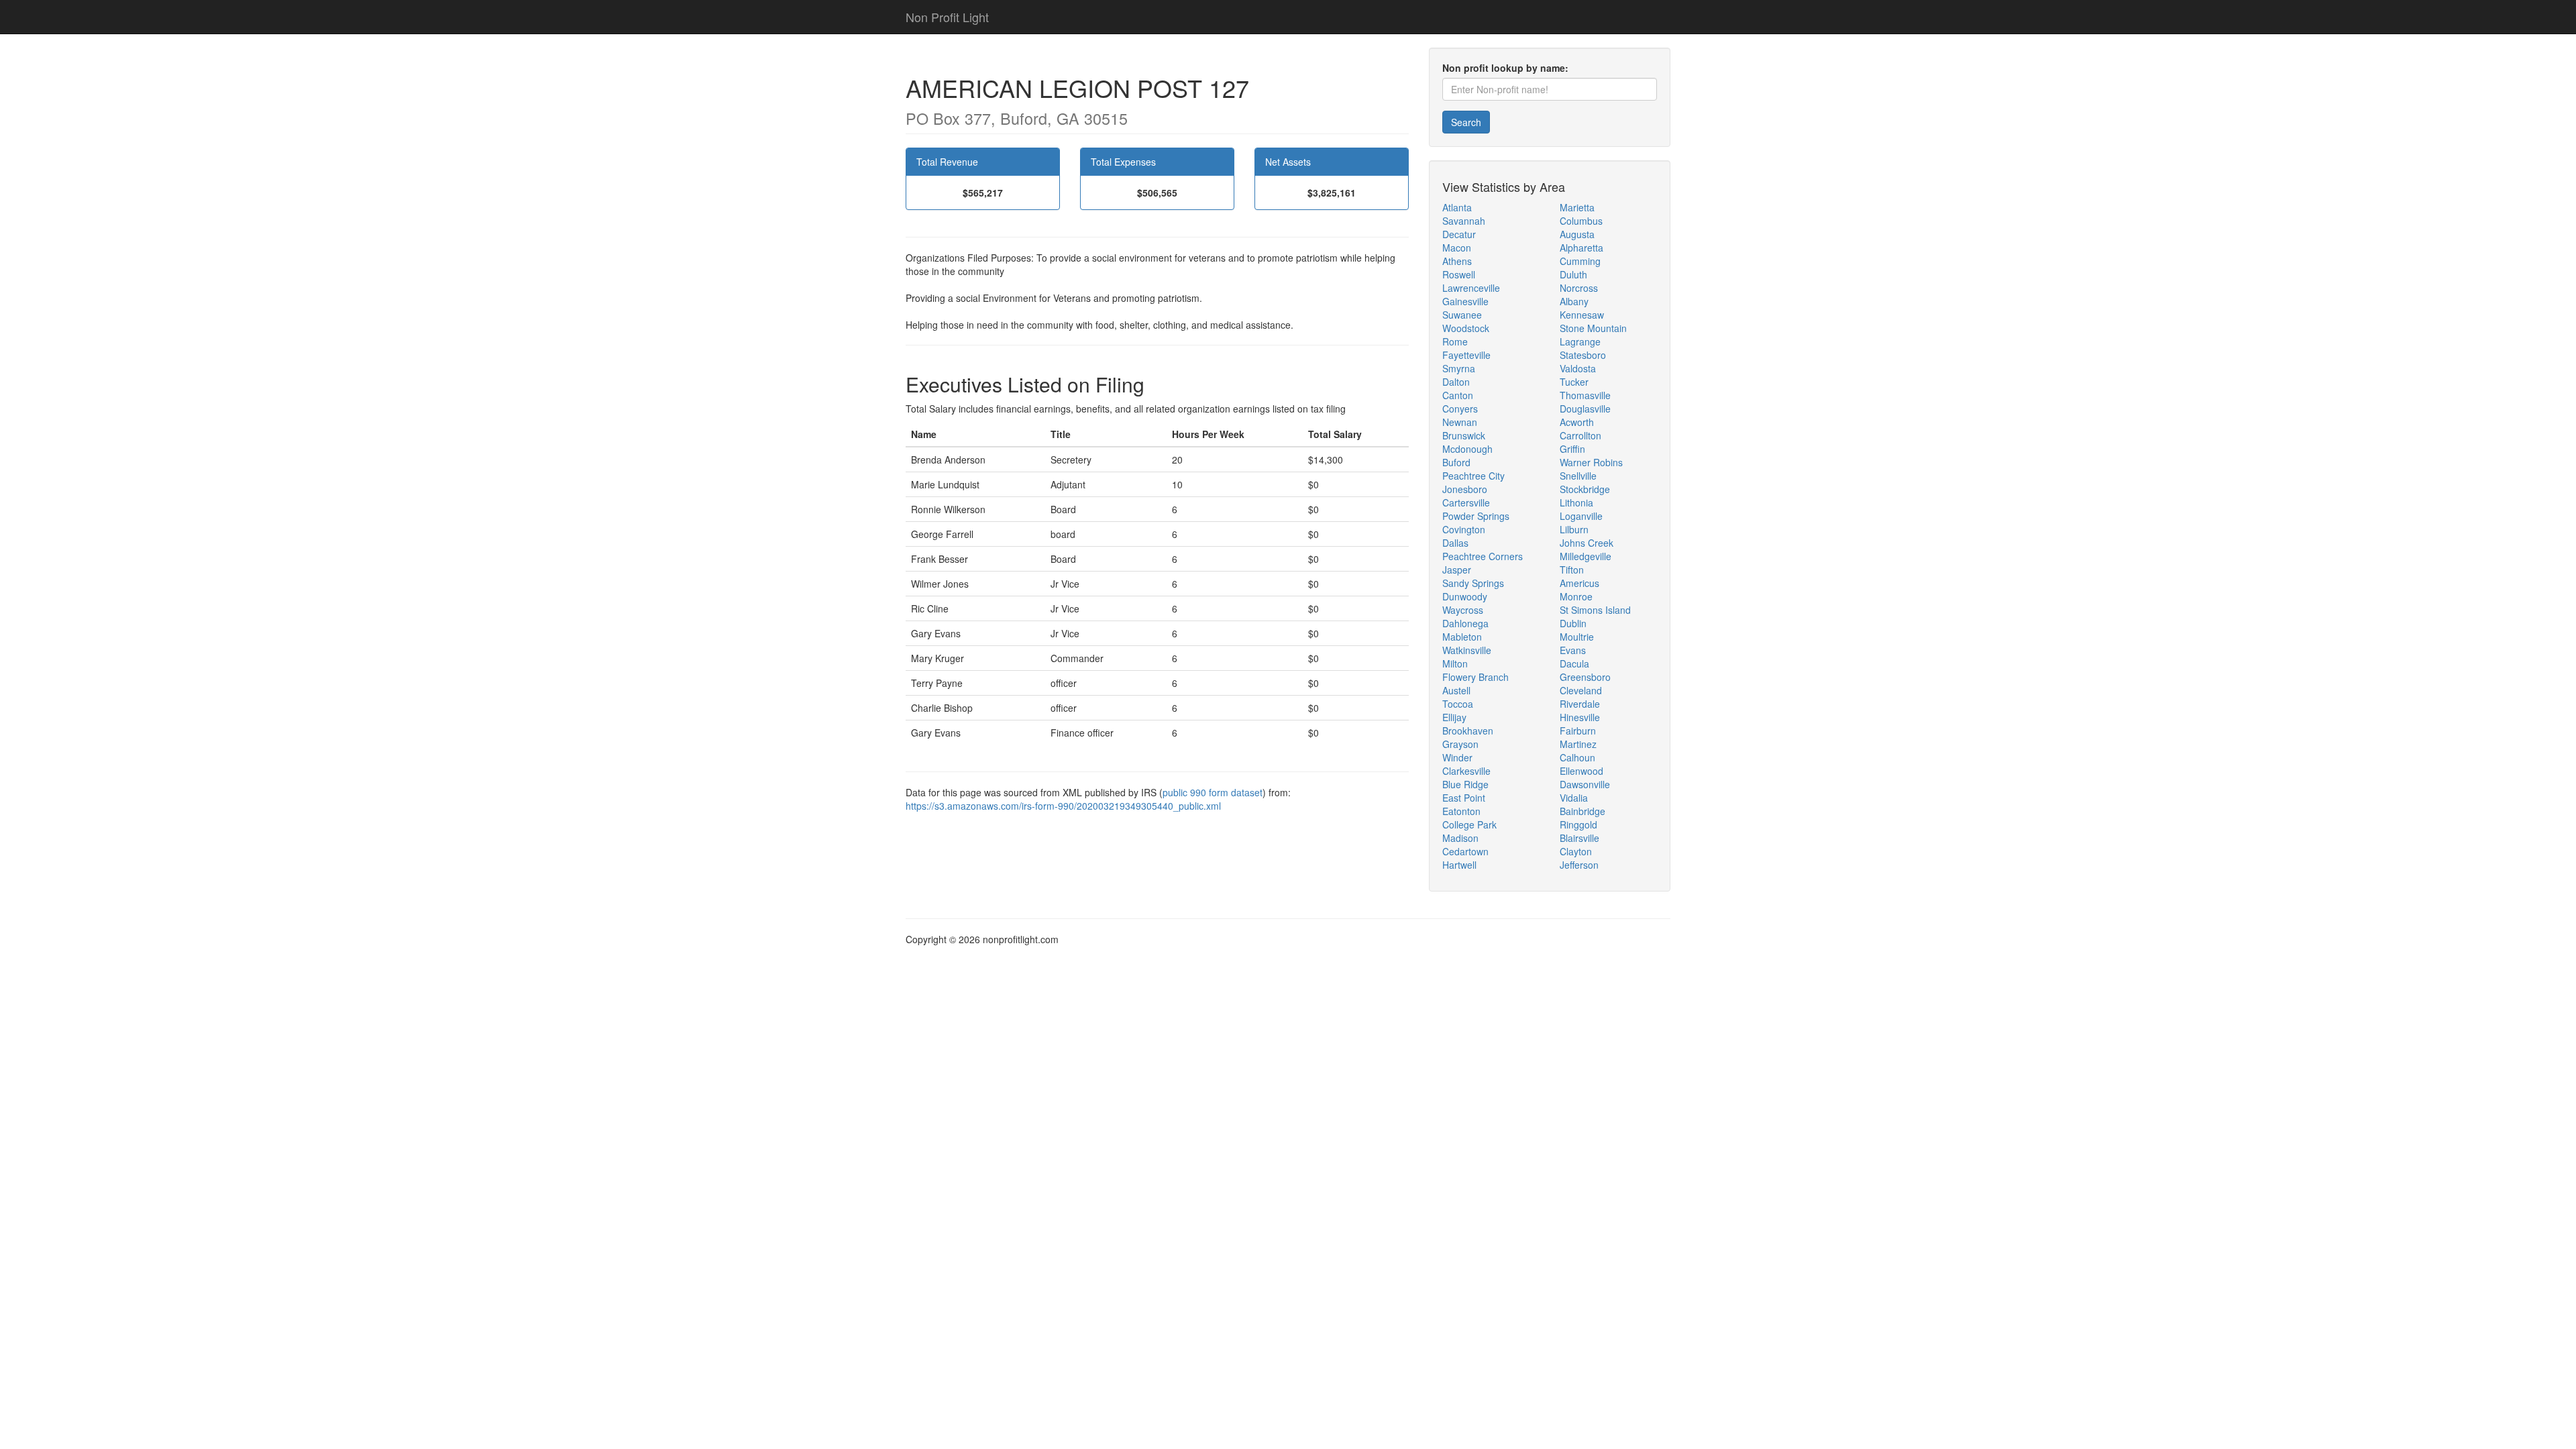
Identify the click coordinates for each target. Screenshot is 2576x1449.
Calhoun (1577, 757)
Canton (1458, 395)
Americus (1579, 583)
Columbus (1581, 221)
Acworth (1577, 422)
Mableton (1462, 637)
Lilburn (1574, 529)
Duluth (1573, 274)
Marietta (1577, 207)
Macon (1457, 248)
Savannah (1464, 221)
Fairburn (1578, 731)
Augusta (1577, 234)
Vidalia (1574, 798)
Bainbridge (1582, 811)
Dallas (1455, 543)
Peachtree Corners (1483, 556)
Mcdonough (1467, 449)
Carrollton (1580, 435)
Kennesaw (1582, 315)
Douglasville (1585, 409)
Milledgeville (1586, 556)
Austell (1456, 690)
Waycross (1463, 610)
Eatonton (1461, 811)
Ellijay (1454, 717)
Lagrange (1580, 341)
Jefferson (1579, 865)
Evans (1573, 650)
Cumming (1580, 261)
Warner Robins (1591, 462)
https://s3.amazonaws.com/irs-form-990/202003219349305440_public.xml (1063, 806)
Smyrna (1459, 368)
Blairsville (1579, 838)
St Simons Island (1595, 610)
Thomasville (1585, 395)
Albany (1574, 301)
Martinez (1578, 744)
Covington (1464, 529)
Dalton (1456, 382)
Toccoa (1458, 704)
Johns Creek (1587, 543)
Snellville (1578, 476)
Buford (1456, 462)
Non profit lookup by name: (1505, 68)
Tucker (1574, 382)
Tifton (1572, 570)
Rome (1455, 341)
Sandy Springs (1473, 583)
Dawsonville (1585, 784)
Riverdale (1580, 704)
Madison (1460, 838)
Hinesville (1580, 717)
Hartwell (1459, 865)
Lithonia (1576, 502)
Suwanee (1462, 315)
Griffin (1572, 449)
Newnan (1460, 422)
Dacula (1574, 663)
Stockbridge (1585, 489)
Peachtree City (1473, 476)
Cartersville (1466, 502)
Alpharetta (1581, 248)
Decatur (1459, 234)
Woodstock (1466, 328)
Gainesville (1465, 301)
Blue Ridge (1465, 784)
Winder (1457, 757)
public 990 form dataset (1213, 792)
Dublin (1573, 623)
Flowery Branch (1475, 677)
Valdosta (1578, 368)
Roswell (1459, 274)
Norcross (1579, 288)
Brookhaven (1468, 731)
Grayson (1460, 744)
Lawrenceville (1471, 288)
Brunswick (1464, 435)
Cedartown (1465, 851)
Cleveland (1581, 690)
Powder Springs (1476, 516)
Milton (1455, 663)
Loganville (1581, 516)
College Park (1469, 824)
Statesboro (1583, 355)
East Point (1464, 798)
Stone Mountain (1593, 328)
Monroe (1576, 596)
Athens (1457, 261)
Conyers (1460, 409)
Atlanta (1457, 207)
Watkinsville (1467, 650)
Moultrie (1577, 637)
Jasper (1457, 570)
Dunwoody (1465, 596)
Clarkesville (1466, 771)
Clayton (1576, 851)
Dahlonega (1465, 623)
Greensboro (1585, 677)
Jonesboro (1465, 489)
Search (1466, 122)
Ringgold (1578, 824)
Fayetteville (1466, 355)
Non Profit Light (947, 17)
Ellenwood (1581, 771)
